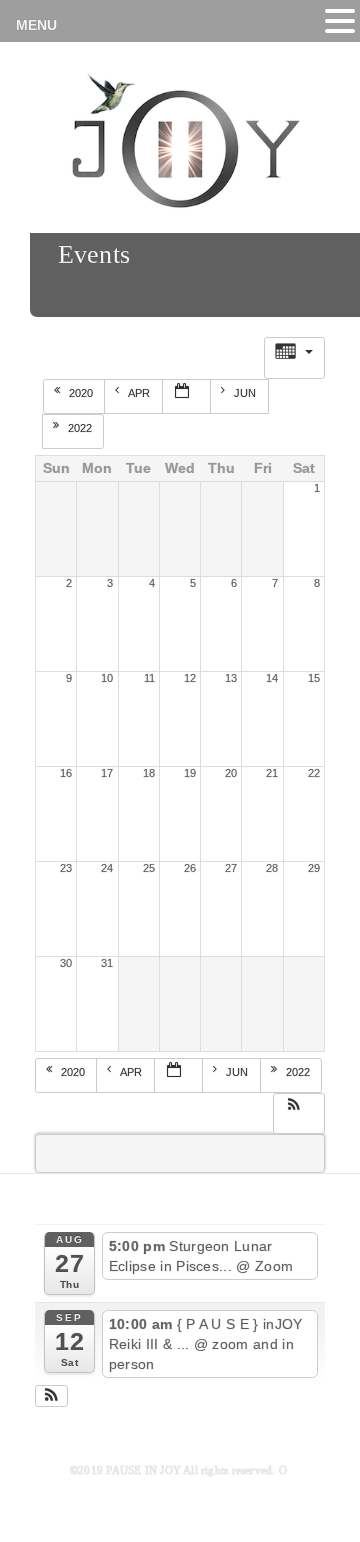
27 (231, 868)
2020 (82, 393)
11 (149, 678)
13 (231, 678)
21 (272, 773)
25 (149, 868)
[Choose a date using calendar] (187, 396)
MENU (36, 25)
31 (107, 963)
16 (66, 773)
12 (190, 678)
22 (314, 773)
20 (231, 773)
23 (66, 868)
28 (272, 868)
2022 (81, 428)
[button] (298, 1111)
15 (314, 678)
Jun (246, 393)
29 (314, 868)
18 (149, 773)
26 (190, 868)
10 (107, 678)
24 (107, 868)
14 (272, 678)
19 (190, 773)
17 (107, 773)
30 (66, 963)
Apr (140, 393)
